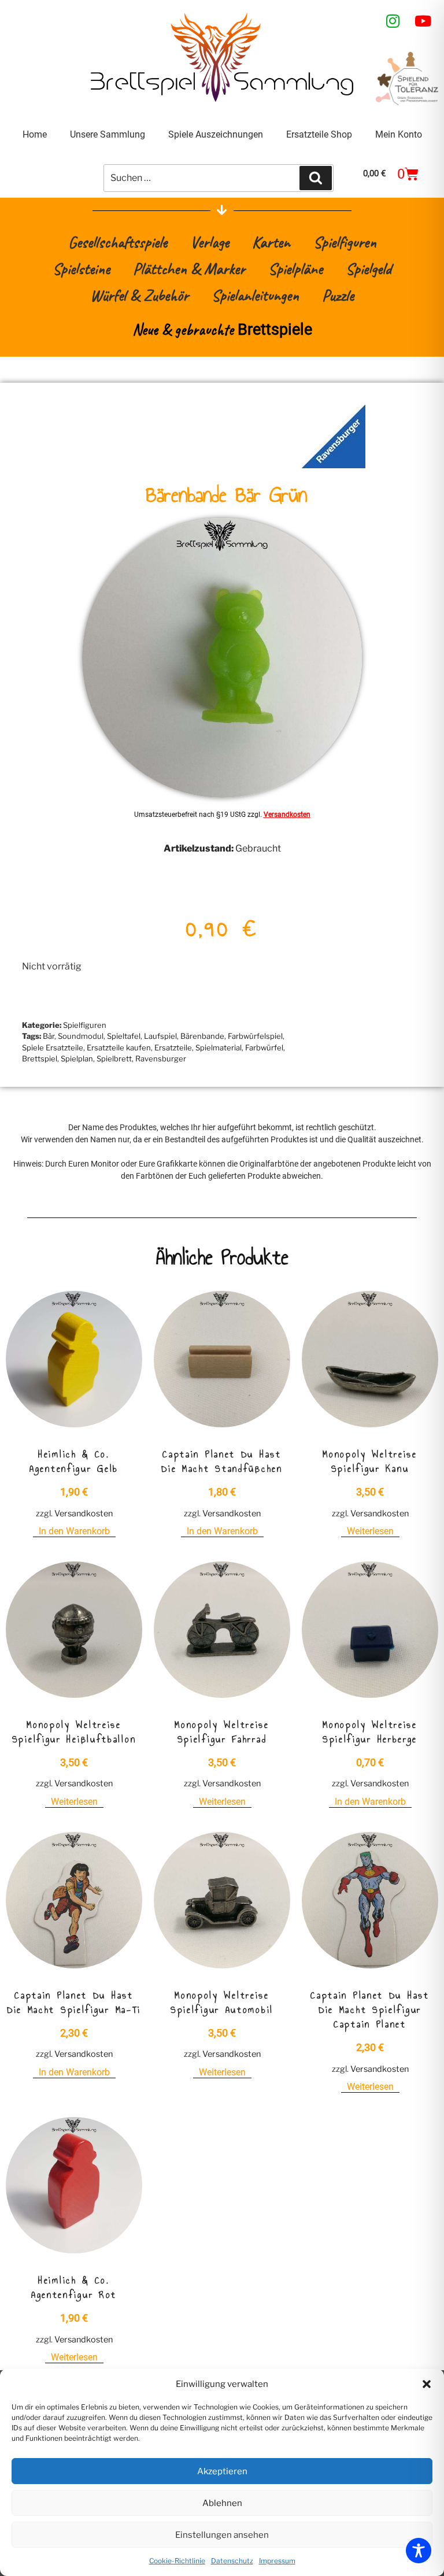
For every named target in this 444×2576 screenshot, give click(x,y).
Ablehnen (222, 2503)
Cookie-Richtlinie (177, 2561)
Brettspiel (40, 1058)
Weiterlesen (370, 1531)
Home (35, 134)
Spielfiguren (345, 242)
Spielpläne (295, 269)
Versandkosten (287, 815)
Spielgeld (369, 269)
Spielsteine (81, 269)
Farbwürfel (264, 1048)
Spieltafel (124, 1036)
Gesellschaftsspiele (118, 242)
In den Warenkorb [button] (74, 1531)
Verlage (210, 242)
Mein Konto (399, 134)
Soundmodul (81, 1036)
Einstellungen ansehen (222, 2535)
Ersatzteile (173, 1048)
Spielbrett (114, 1058)
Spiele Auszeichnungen (216, 134)
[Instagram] (393, 21)
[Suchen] (316, 178)
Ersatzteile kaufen (119, 1048)
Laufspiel (160, 1036)
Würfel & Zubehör (139, 295)
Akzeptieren (222, 2471)
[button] (427, 2384)
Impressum (277, 2561)
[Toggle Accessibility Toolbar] (419, 2551)
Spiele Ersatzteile (53, 1048)
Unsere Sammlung (108, 134)
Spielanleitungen (255, 295)
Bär (49, 1036)
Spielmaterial (219, 1048)
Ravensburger (161, 1058)
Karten (271, 242)
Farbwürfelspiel (255, 1036)
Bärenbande (202, 1036)
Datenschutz (232, 2561)
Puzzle (338, 295)
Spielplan (77, 1058)
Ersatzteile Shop (319, 134)
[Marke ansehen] (334, 465)
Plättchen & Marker (189, 269)
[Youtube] (423, 21)
